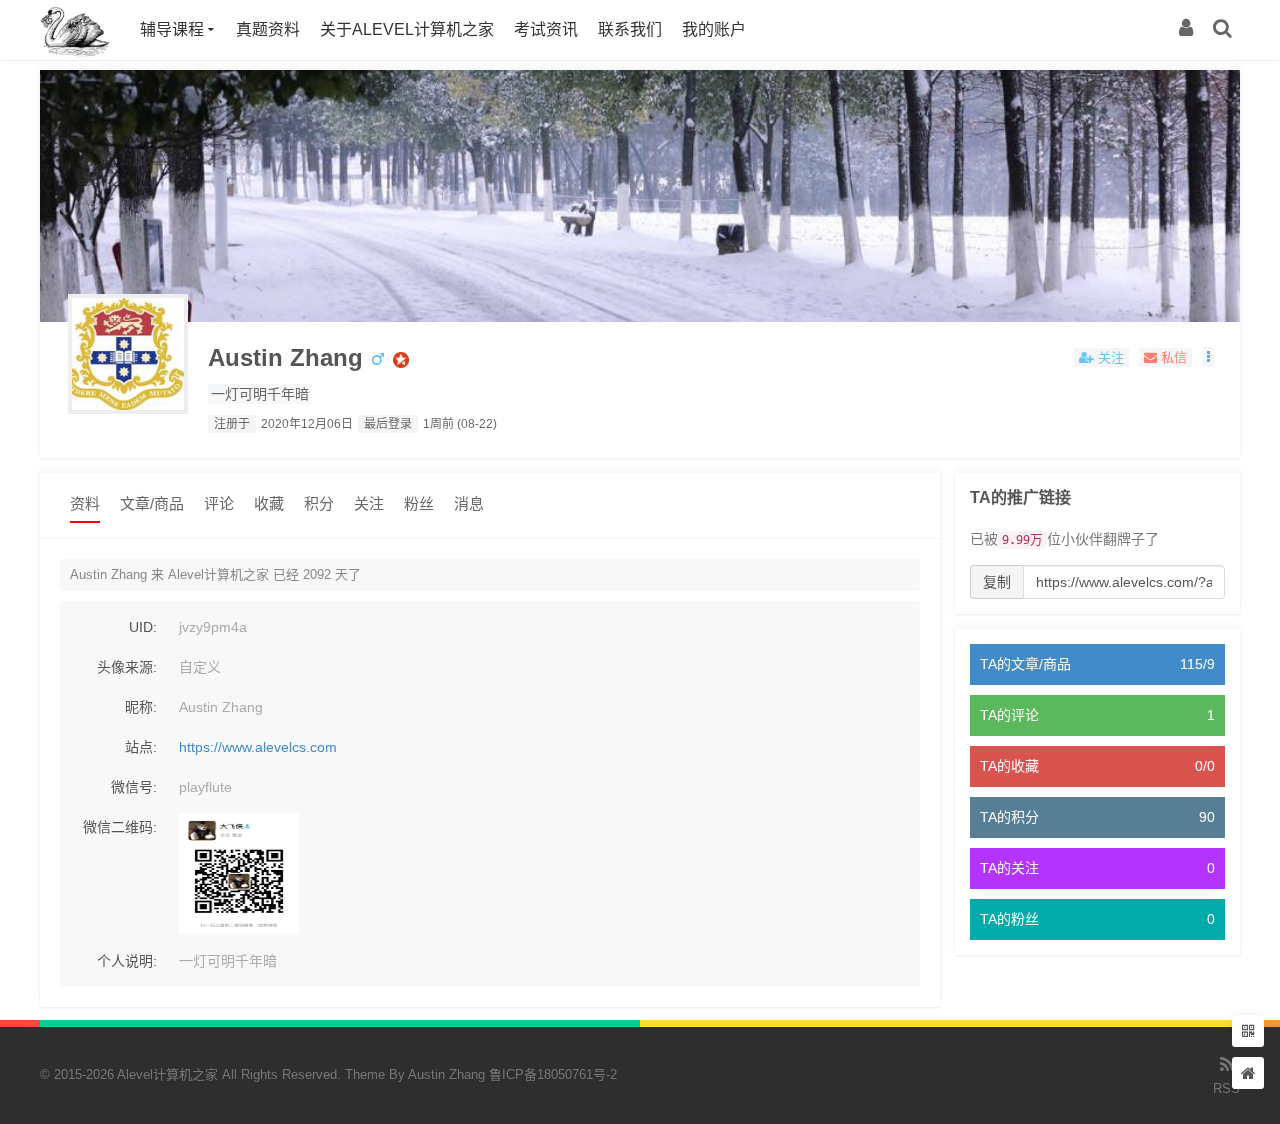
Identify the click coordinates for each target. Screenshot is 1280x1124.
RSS (1226, 1088)
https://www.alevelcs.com (258, 747)
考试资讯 (546, 29)
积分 (319, 503)
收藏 (269, 503)
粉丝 (419, 503)
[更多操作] (1208, 357)
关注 (369, 503)
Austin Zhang (285, 357)
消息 (469, 503)
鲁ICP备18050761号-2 (553, 1074)
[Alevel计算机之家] (75, 55)
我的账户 (714, 29)
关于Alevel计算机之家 (407, 29)
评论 (219, 503)
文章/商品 (152, 503)
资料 (85, 503)
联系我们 (630, 29)
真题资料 (268, 29)
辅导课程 (172, 29)
